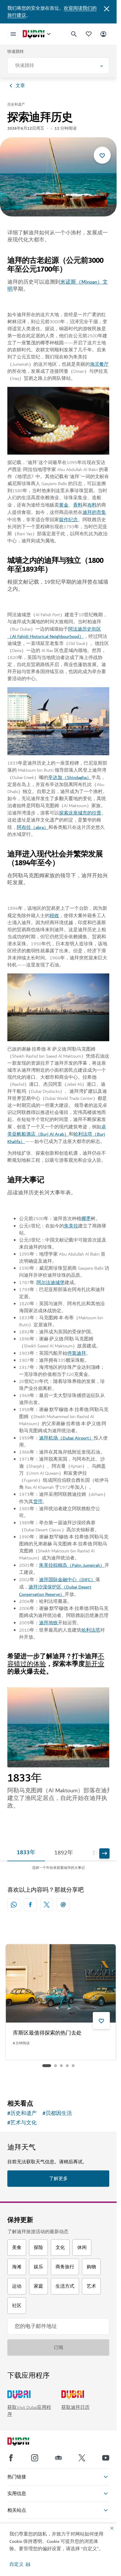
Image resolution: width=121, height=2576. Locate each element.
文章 (20, 86)
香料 (78, 505)
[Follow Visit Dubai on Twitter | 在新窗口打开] (82, 2458)
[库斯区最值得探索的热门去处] (61, 1983)
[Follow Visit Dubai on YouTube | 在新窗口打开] (106, 2458)
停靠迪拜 (77, 1353)
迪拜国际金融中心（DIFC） (67, 1580)
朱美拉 (71, 1226)
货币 (38, 1502)
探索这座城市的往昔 (80, 813)
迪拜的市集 (94, 512)
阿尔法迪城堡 (51, 1283)
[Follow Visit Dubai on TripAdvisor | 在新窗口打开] (58, 2458)
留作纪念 (68, 520)
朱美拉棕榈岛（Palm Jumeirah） (72, 1565)
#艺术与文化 (22, 2123)
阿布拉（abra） (33, 827)
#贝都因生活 (57, 2113)
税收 (54, 916)
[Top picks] (89, 34)
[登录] (103, 34)
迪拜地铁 (48, 1623)
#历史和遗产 (22, 2113)
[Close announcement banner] (107, 8)
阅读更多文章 (58, 2080)
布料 (92, 505)
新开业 (95, 1664)
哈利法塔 (91, 1630)
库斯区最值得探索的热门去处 (47, 2033)
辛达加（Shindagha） (70, 778)
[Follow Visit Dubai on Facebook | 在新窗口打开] (11, 2458)
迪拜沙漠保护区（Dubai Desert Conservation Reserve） (55, 1591)
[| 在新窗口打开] (35, 2458)
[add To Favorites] (102, 155)
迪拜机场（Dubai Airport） (66, 1438)
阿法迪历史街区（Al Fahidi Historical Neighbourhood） (54, 633)
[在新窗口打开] (30, 1905)
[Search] (74, 34)
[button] (20, 2564)
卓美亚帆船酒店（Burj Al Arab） (57, 1131)
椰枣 (86, 1219)
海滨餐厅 (99, 364)
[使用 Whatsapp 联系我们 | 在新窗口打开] (14, 1905)
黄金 (64, 505)
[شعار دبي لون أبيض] (25, 2442)
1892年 (64, 1853)
